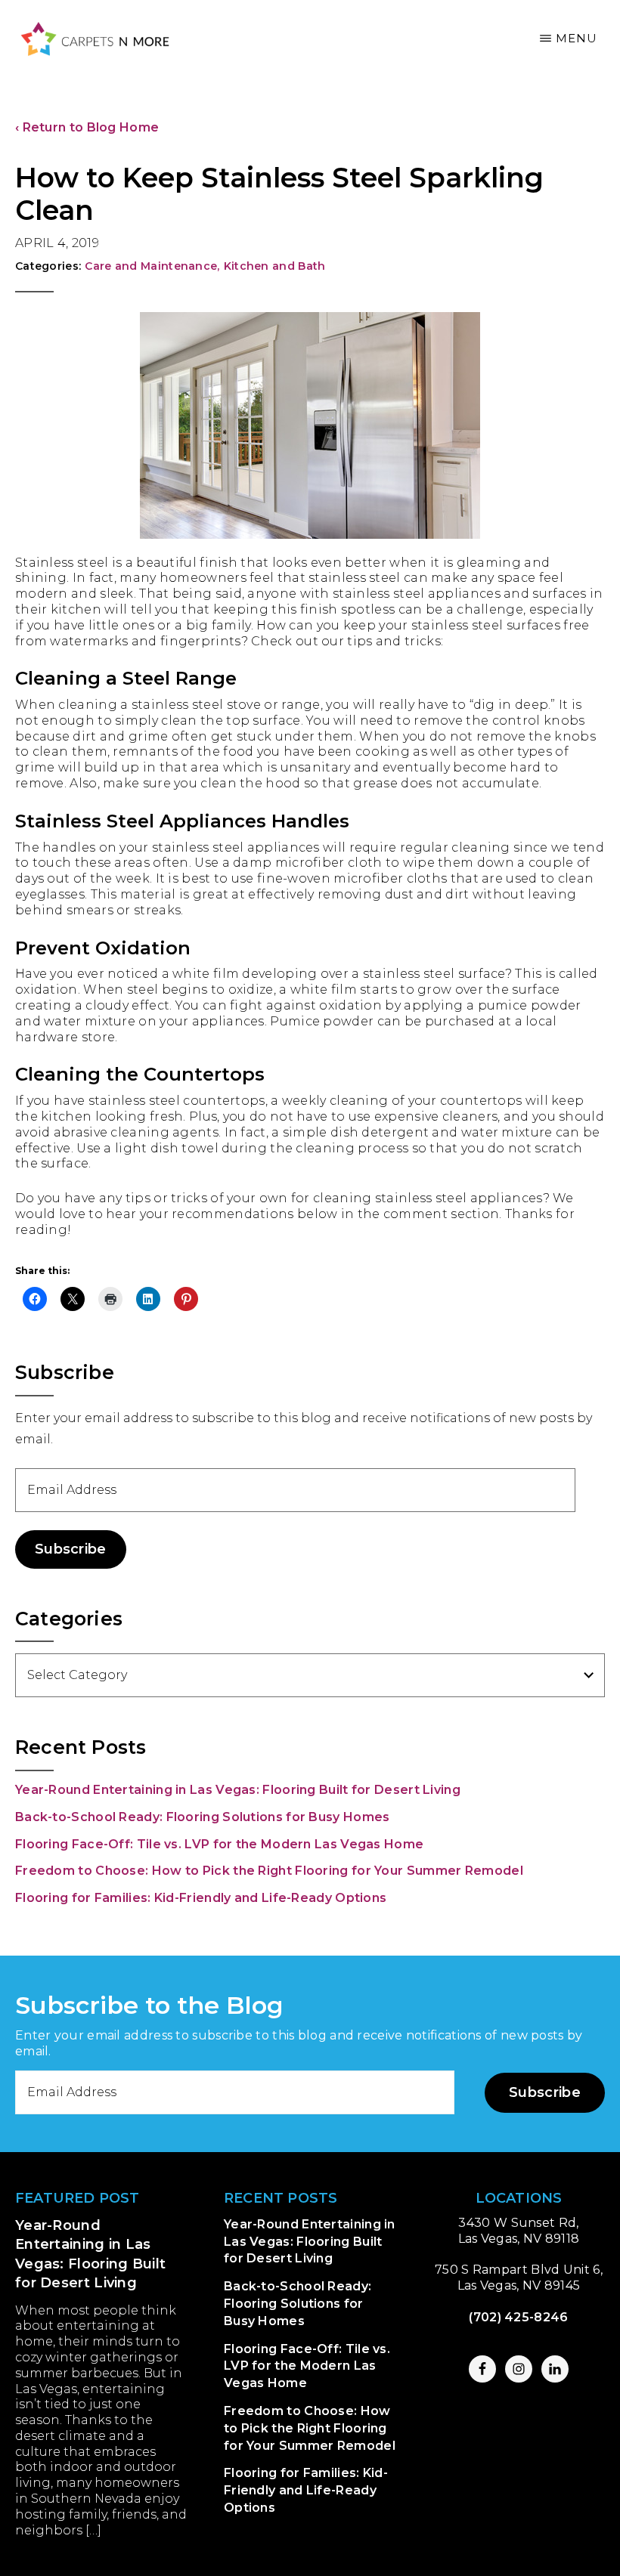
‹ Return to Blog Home (87, 127)
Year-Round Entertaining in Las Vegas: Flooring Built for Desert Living (238, 1790)
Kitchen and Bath (275, 266)
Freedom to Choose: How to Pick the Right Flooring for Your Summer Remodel (269, 1871)
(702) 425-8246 (518, 2317)
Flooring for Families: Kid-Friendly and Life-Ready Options (201, 1898)
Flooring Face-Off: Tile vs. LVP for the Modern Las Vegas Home (219, 1844)
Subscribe (71, 1549)
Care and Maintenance (152, 266)
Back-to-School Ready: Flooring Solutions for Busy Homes (203, 1817)
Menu (577, 38)
